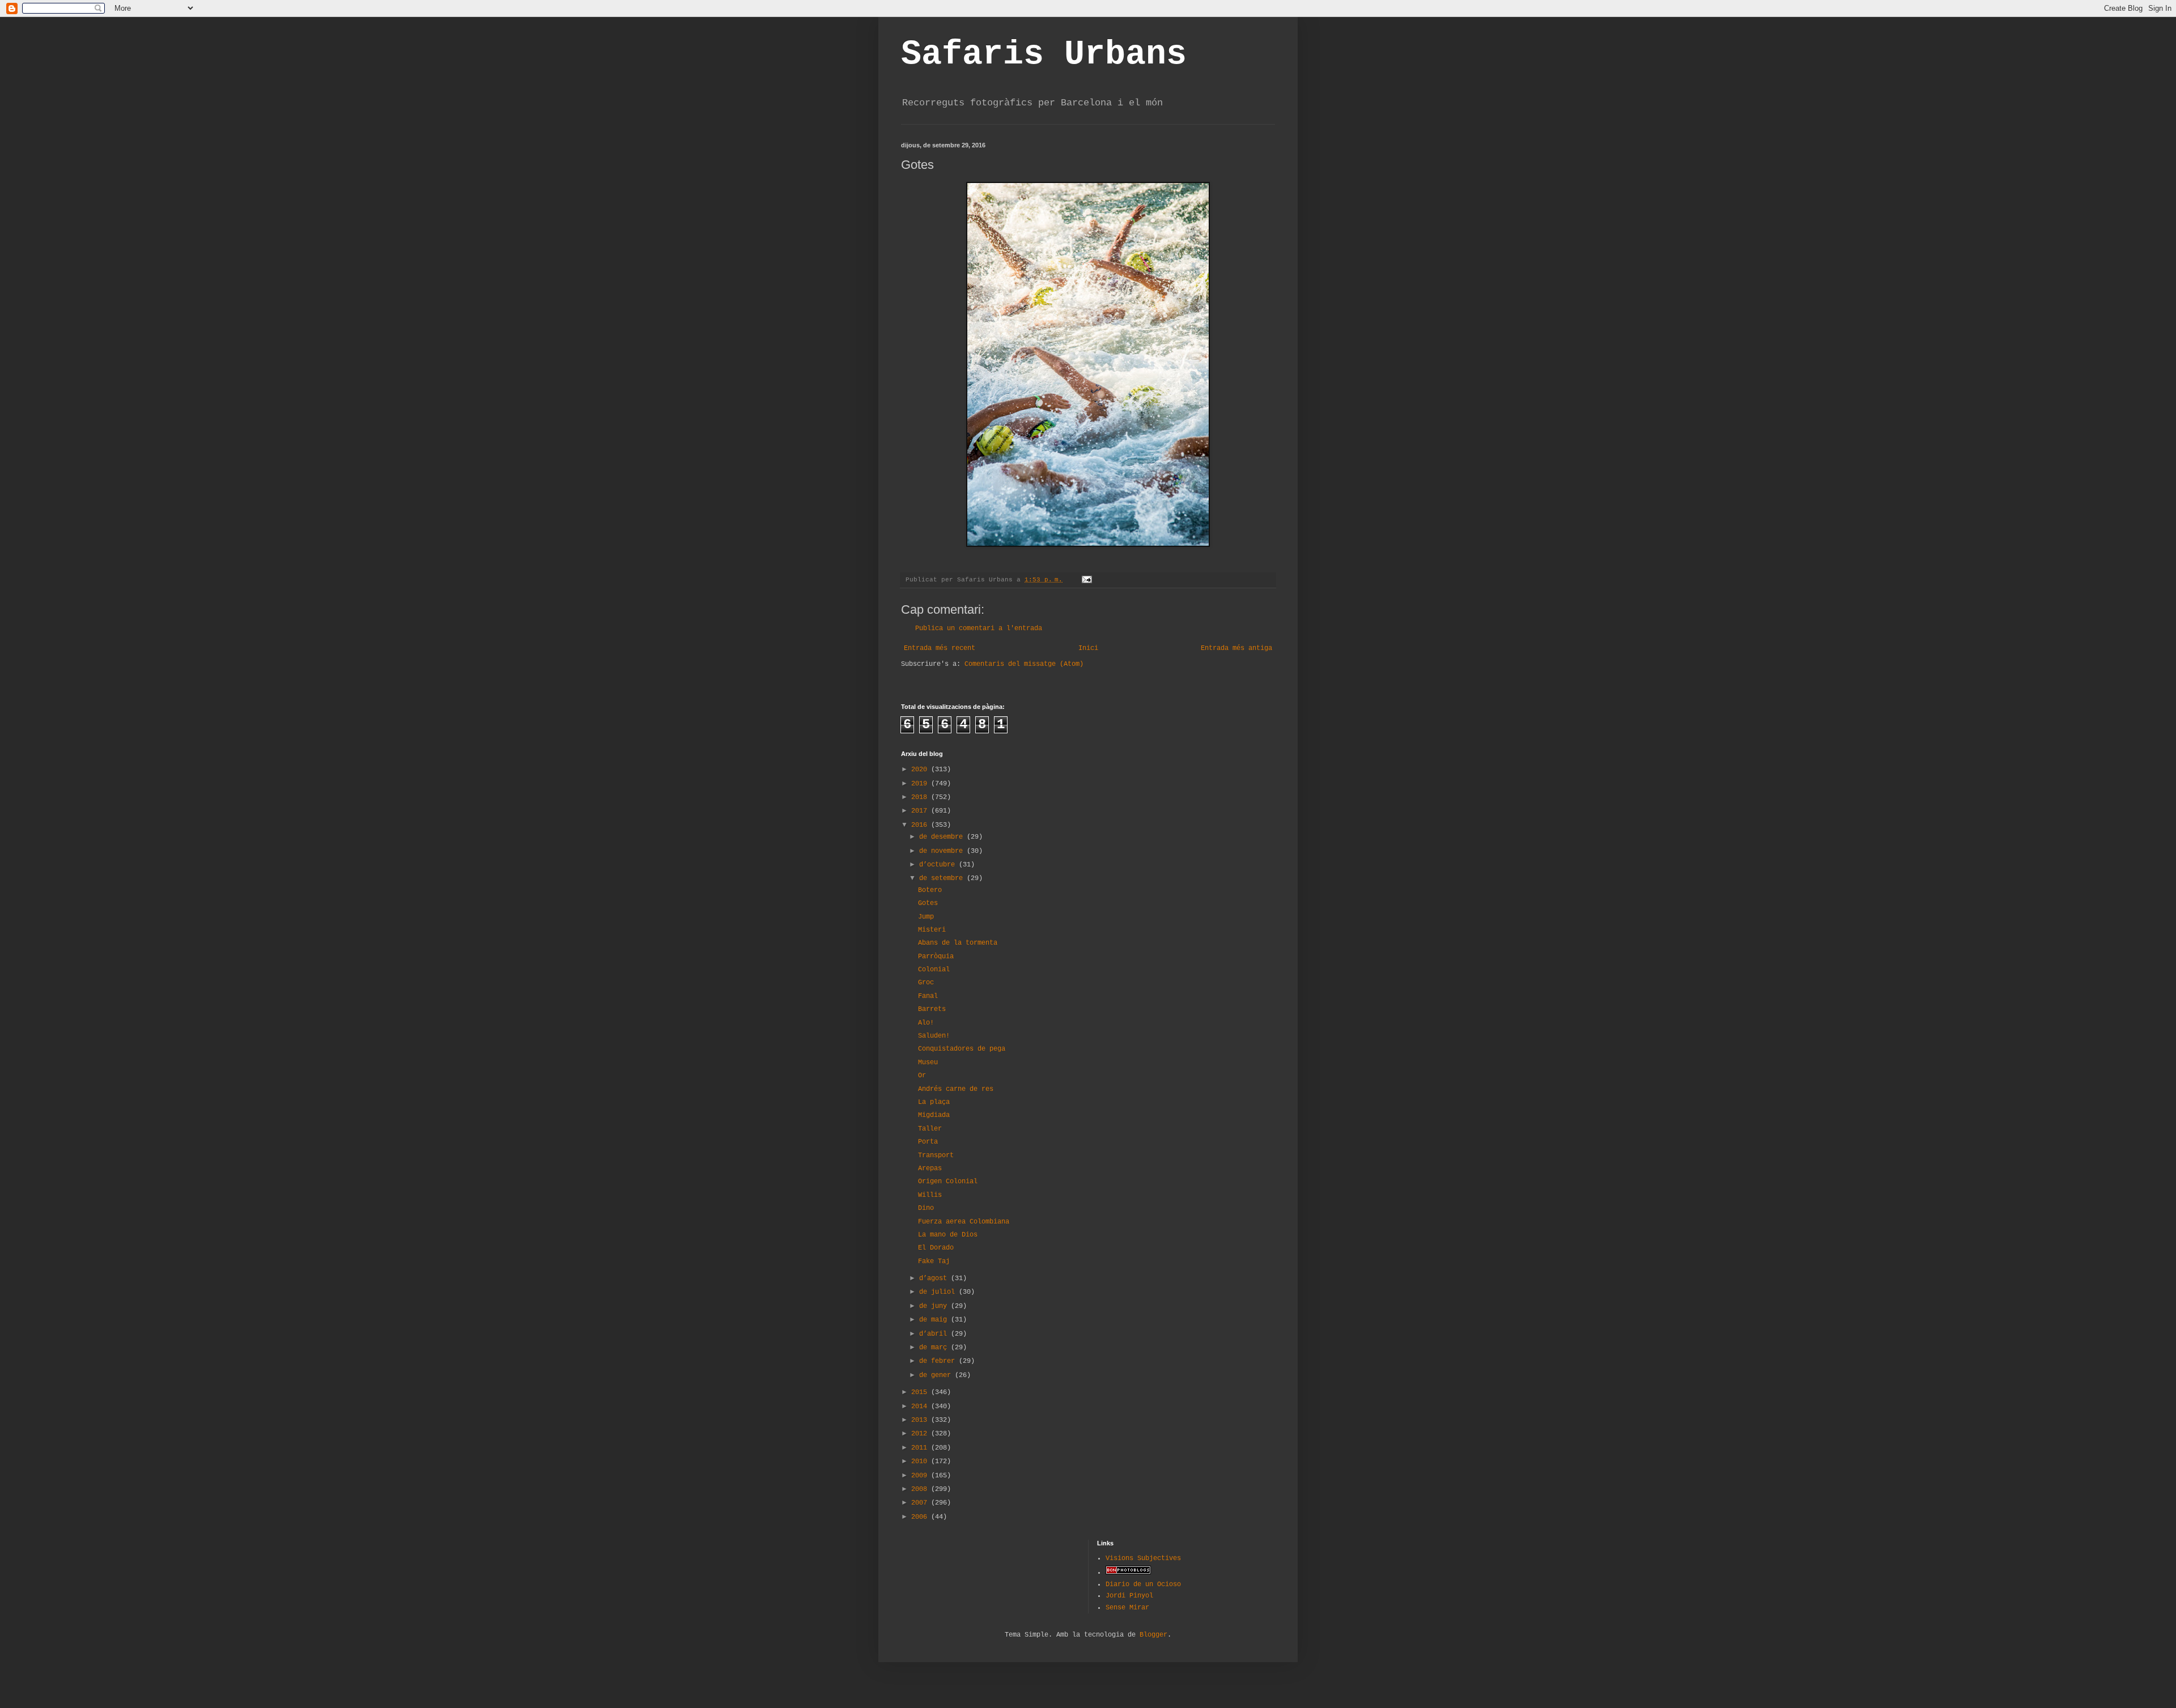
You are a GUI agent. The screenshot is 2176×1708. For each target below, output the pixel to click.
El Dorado (936, 1248)
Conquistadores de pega (962, 1049)
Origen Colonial (948, 1182)
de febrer (939, 1361)
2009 (921, 1476)
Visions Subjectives (1143, 1558)
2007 (921, 1503)
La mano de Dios (948, 1235)
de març (935, 1348)
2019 (921, 784)
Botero (930, 890)
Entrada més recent (940, 648)
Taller (930, 1129)
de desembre (943, 837)
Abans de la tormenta (958, 943)
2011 (921, 1448)
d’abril (935, 1334)
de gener (937, 1375)
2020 (921, 770)
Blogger (1153, 1635)
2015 (921, 1392)
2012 (921, 1434)
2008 (921, 1489)
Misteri (932, 930)
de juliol (939, 1292)
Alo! (926, 1023)
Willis (930, 1195)
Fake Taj (934, 1261)
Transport (936, 1155)
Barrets (932, 1009)
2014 (921, 1407)
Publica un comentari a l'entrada (979, 628)
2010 (921, 1461)
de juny (935, 1306)
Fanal (928, 996)
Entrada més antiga (1236, 648)
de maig (935, 1320)
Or (922, 1076)
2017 (921, 811)
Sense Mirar (1127, 1608)
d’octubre (939, 865)
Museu (928, 1063)
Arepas (930, 1169)
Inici (1088, 648)
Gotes (928, 903)
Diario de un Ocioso (1143, 1584)
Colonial (934, 970)
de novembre (943, 851)
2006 (921, 1517)
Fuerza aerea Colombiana (964, 1222)
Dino (926, 1208)
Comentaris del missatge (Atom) (1024, 664)
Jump (926, 917)
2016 (921, 825)
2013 (921, 1420)
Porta (928, 1142)
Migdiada (934, 1115)
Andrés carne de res (956, 1089)
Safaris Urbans (1044, 54)
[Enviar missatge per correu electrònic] (1087, 580)
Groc (926, 983)
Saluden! (934, 1036)
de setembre (943, 878)
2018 (921, 797)
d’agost (935, 1278)
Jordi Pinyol (1129, 1596)
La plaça (934, 1102)
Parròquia (936, 957)
